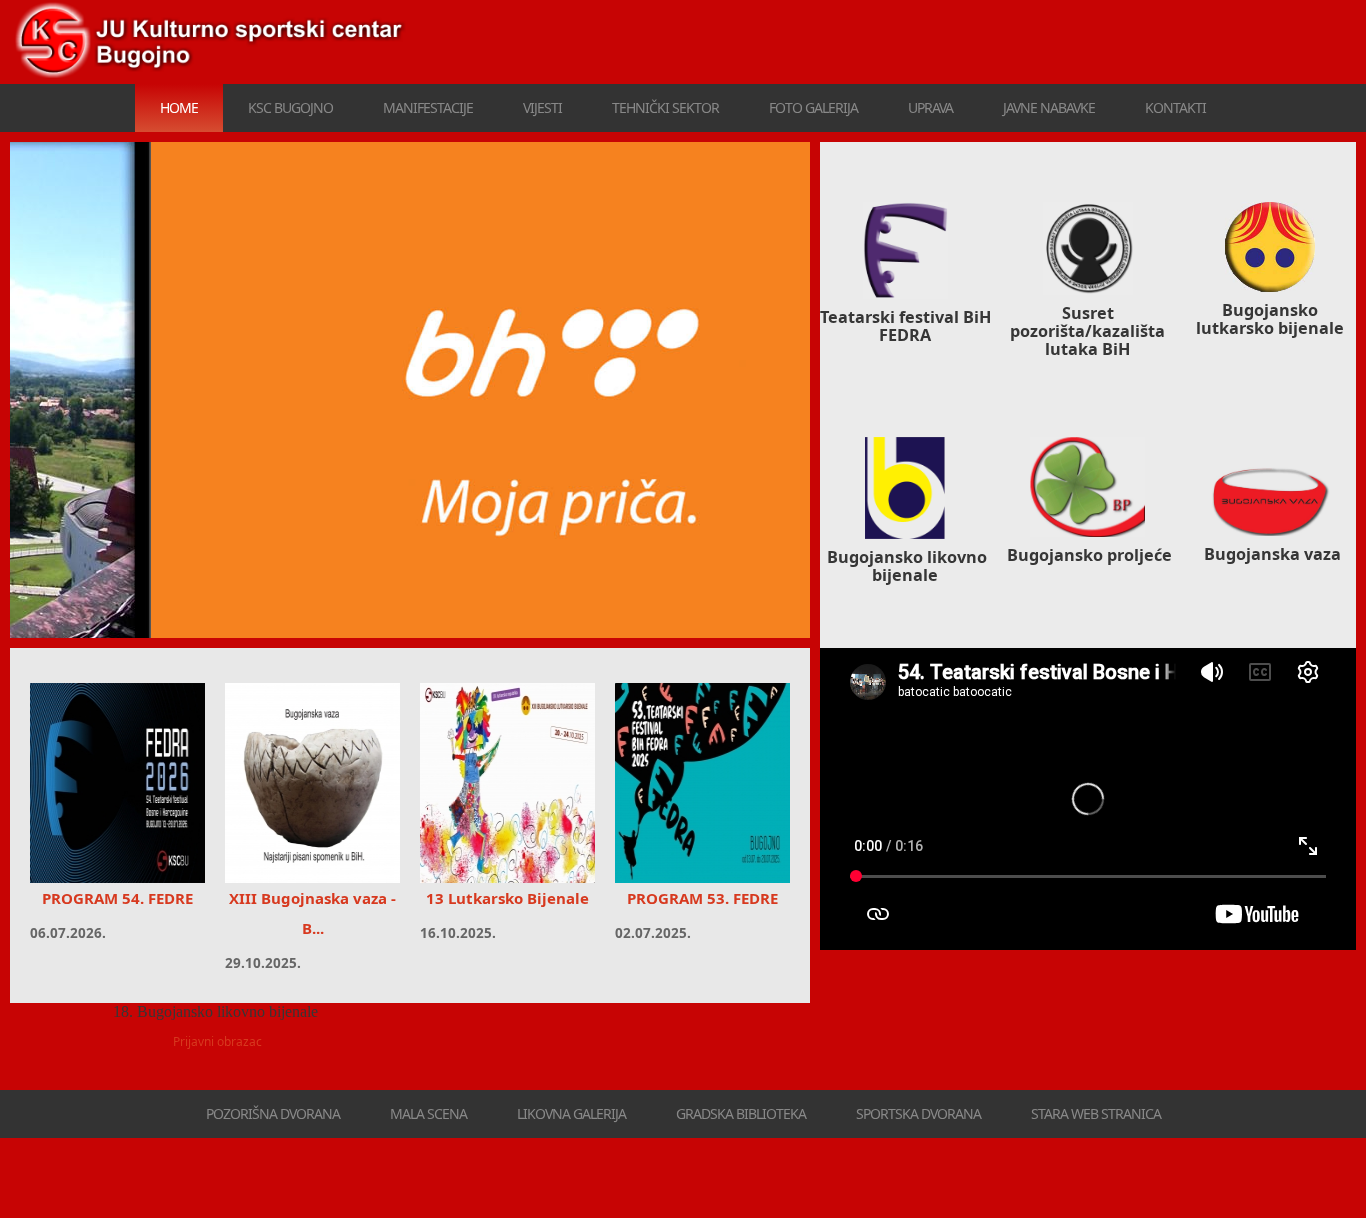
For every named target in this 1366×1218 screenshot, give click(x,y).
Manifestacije (428, 107)
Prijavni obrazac (217, 1041)
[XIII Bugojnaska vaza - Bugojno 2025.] (312, 783)
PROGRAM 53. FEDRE (702, 898)
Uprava (930, 107)
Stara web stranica (1096, 1113)
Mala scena (428, 1113)
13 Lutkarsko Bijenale (507, 898)
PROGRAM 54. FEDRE (117, 898)
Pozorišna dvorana (273, 1113)
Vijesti (542, 107)
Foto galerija (813, 107)
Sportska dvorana (918, 1113)
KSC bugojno (290, 107)
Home (179, 107)
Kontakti (1175, 107)
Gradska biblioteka (741, 1113)
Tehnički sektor (665, 107)
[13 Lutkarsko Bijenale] (507, 783)
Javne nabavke (1049, 107)
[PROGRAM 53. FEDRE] (702, 783)
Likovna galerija (571, 1113)
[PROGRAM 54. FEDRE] (117, 783)
